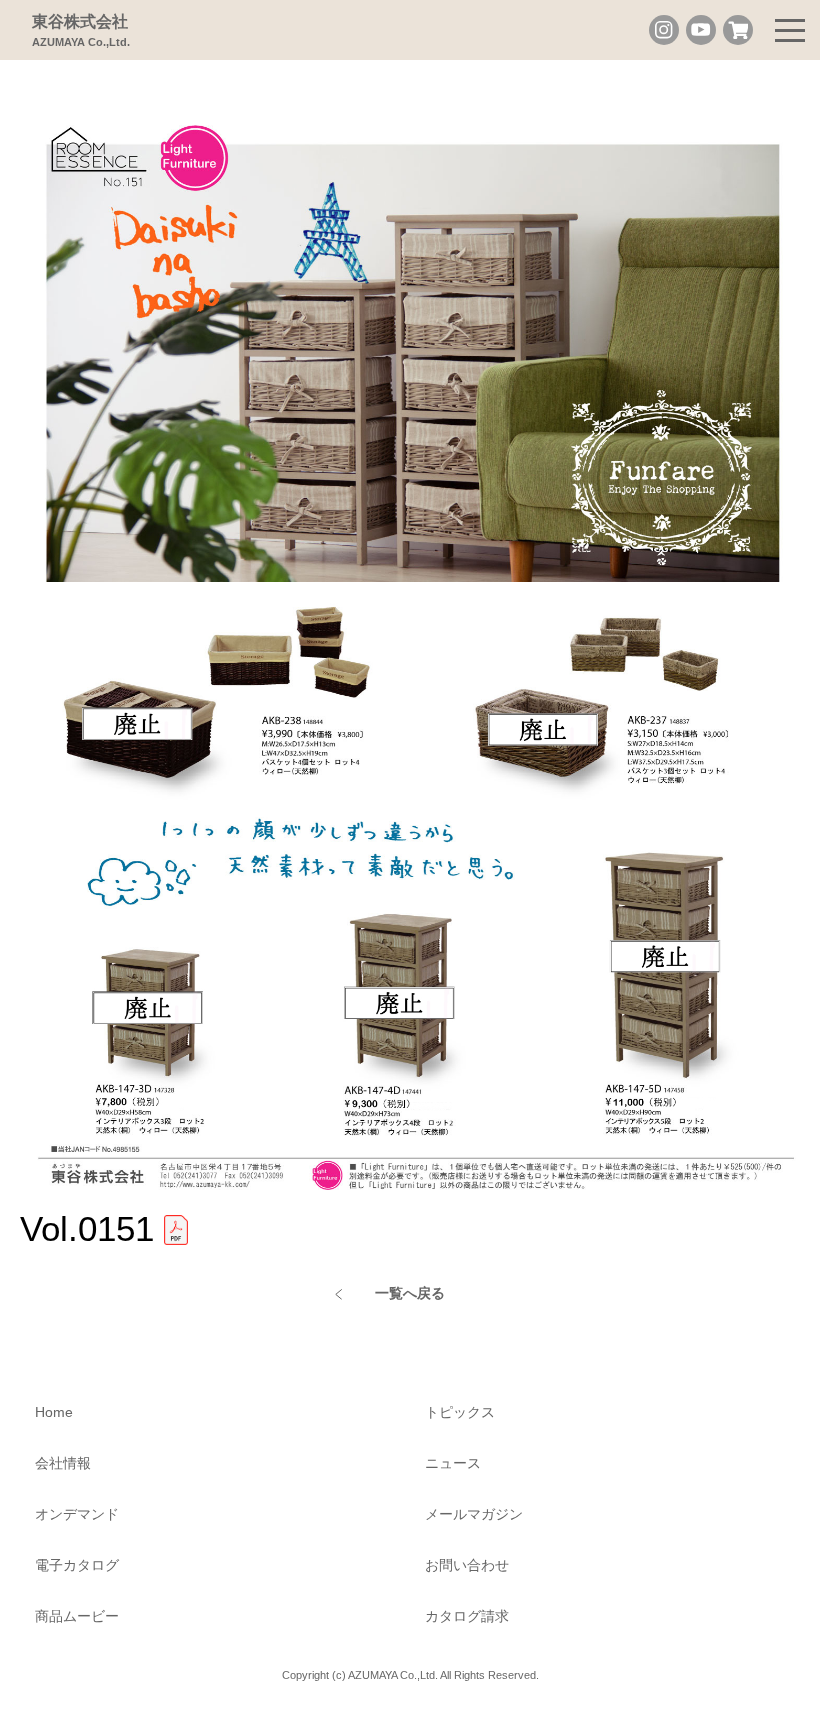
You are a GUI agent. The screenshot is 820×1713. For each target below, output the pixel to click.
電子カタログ (77, 1565)
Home (54, 1412)
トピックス (460, 1412)
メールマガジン (474, 1514)
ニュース (453, 1463)
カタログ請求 (467, 1616)
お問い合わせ (467, 1565)
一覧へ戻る (410, 1293)
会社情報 (63, 1463)
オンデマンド (77, 1514)
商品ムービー (77, 1616)
